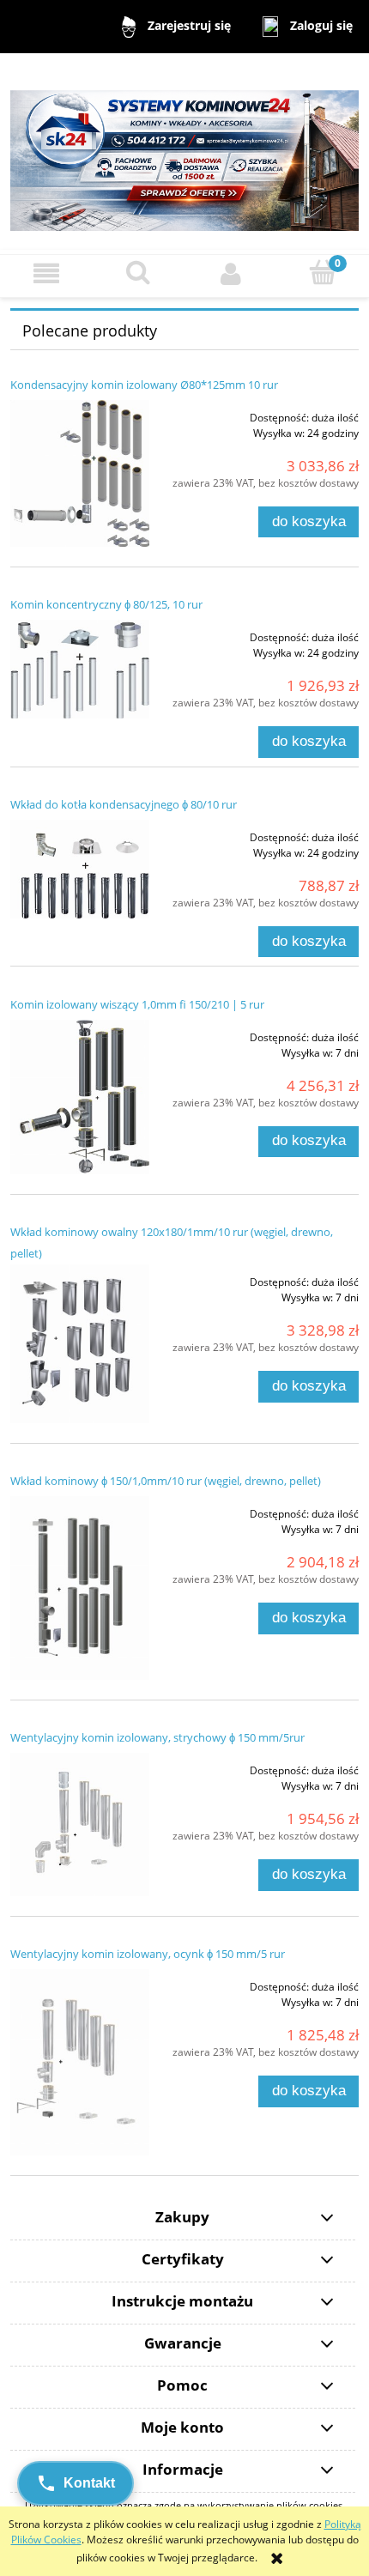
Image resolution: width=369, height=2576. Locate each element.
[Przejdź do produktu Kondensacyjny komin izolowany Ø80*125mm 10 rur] (80, 473)
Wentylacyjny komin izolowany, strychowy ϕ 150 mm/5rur (157, 1737)
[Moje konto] (231, 273)
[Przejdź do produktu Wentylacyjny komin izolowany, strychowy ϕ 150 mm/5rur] (80, 1824)
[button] (46, 273)
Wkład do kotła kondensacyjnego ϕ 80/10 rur (124, 804)
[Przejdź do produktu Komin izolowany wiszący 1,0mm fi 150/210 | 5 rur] (80, 1097)
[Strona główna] (184, 152)
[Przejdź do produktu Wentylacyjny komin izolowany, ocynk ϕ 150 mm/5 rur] (80, 2062)
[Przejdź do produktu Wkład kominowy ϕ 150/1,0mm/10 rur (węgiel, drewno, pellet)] (80, 1588)
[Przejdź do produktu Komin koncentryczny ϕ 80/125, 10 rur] (80, 669)
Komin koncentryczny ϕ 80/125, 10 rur (106, 604)
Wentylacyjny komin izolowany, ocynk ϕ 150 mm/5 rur (148, 1954)
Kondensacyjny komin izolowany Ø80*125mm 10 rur (144, 385)
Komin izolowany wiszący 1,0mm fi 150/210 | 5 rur (137, 1004)
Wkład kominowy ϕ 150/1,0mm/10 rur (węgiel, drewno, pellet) (166, 1481)
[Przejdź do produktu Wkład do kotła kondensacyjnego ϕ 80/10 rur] (80, 869)
